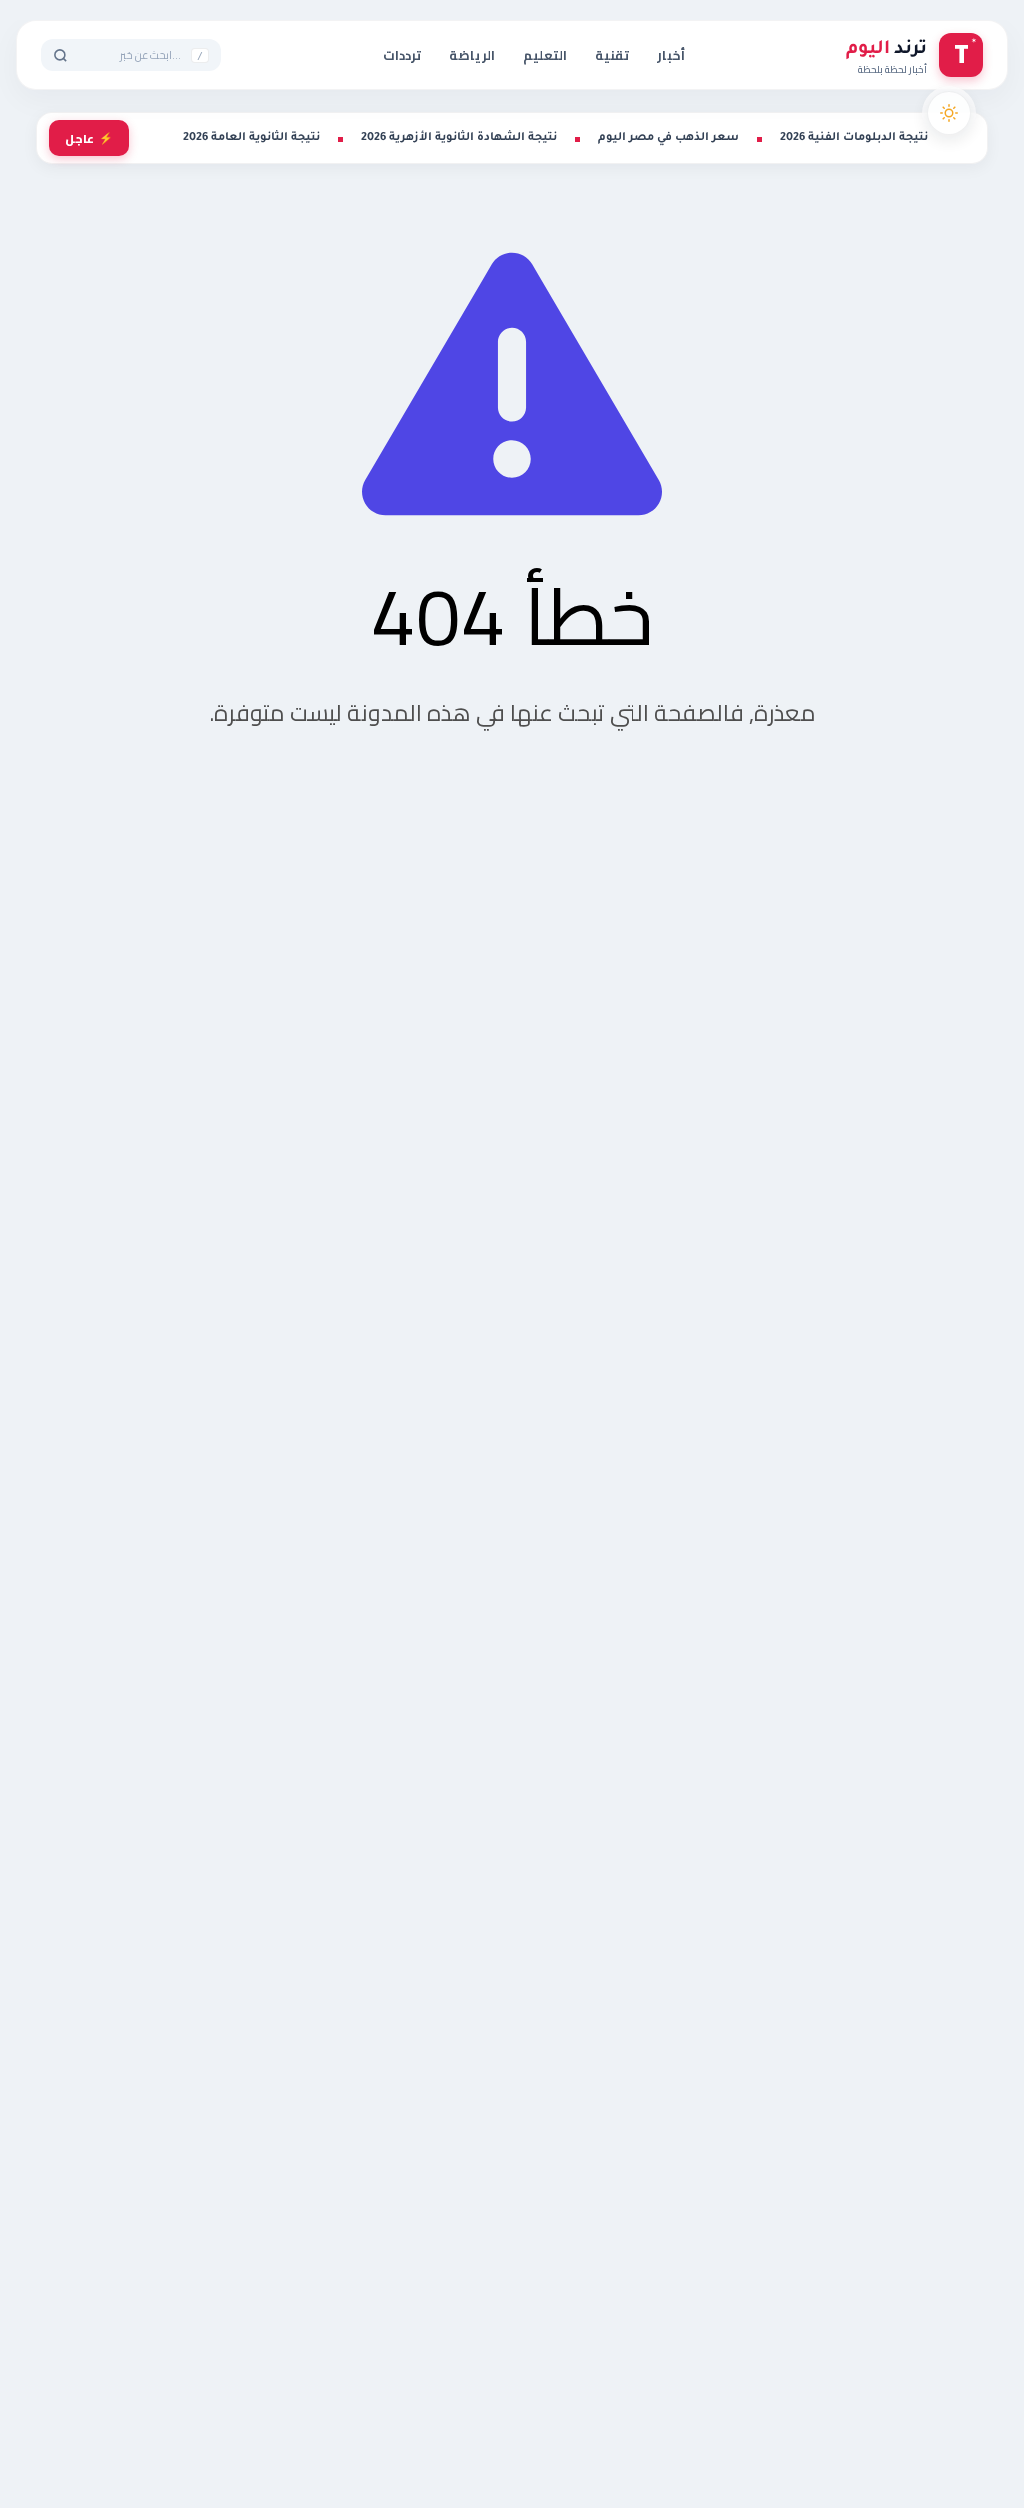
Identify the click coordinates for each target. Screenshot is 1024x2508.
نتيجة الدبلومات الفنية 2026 (854, 138)
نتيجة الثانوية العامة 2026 (251, 138)
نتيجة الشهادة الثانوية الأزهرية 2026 (459, 138)
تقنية (612, 55)
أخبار (671, 55)
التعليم (545, 55)
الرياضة (472, 55)
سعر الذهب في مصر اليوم (668, 138)
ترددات (402, 55)
